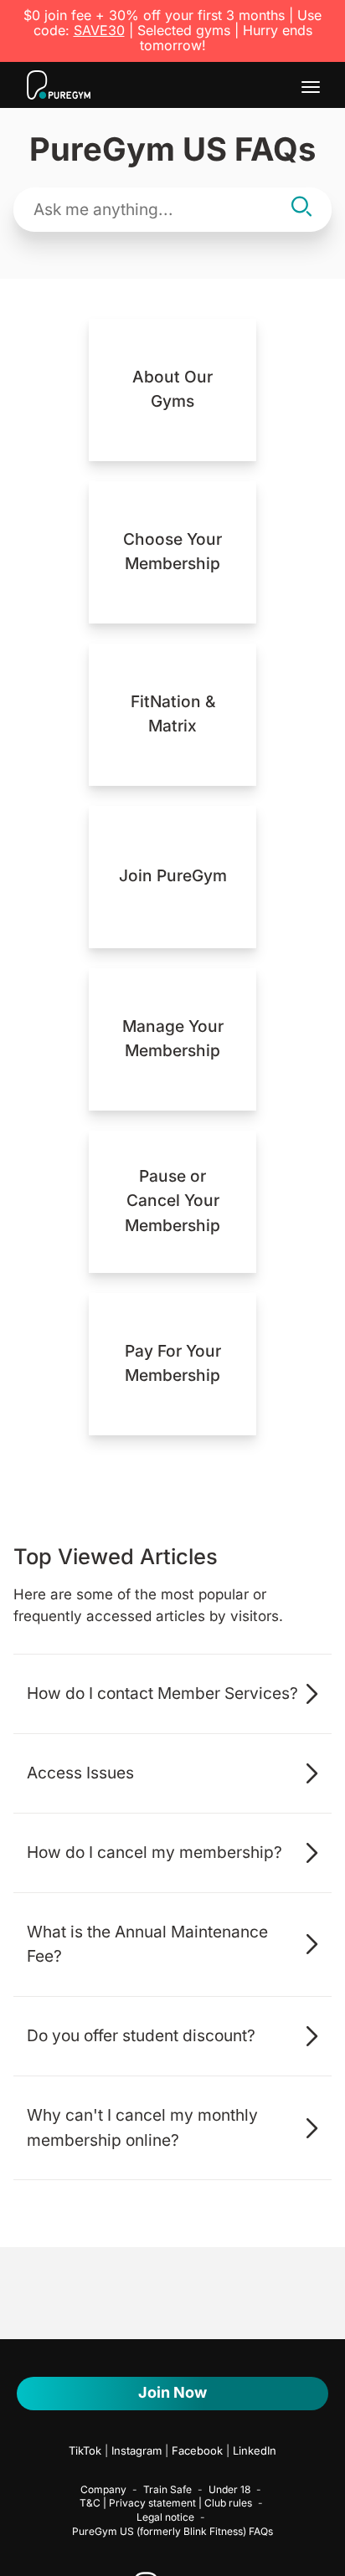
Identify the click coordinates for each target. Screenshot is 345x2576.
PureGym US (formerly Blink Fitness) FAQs (172, 2531)
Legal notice (165, 2517)
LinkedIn (255, 2450)
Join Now (172, 2392)
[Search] (301, 209)
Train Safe (167, 2489)
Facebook (197, 2450)
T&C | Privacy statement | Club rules (166, 2503)
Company (103, 2489)
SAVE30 (99, 30)
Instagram (136, 2450)
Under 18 (229, 2489)
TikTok (85, 2450)
